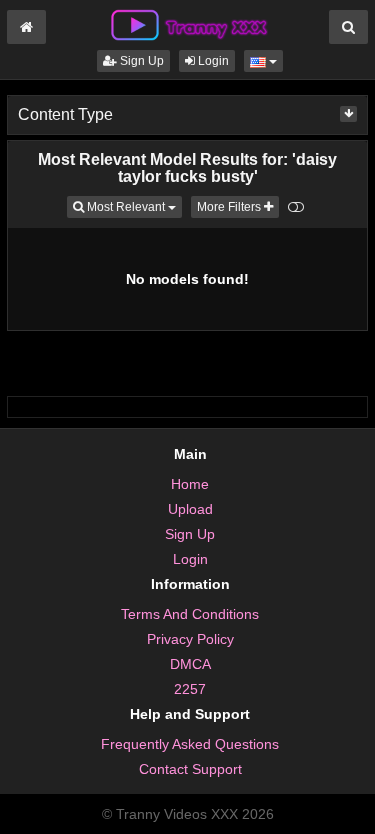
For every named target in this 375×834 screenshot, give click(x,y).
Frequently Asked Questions (190, 744)
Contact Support (190, 769)
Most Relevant (133, 206)
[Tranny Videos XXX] (188, 24)
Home (190, 484)
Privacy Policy (190, 639)
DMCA (190, 664)
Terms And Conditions (190, 614)
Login (212, 61)
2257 (190, 689)
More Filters (230, 207)
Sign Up (140, 61)
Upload (190, 509)
